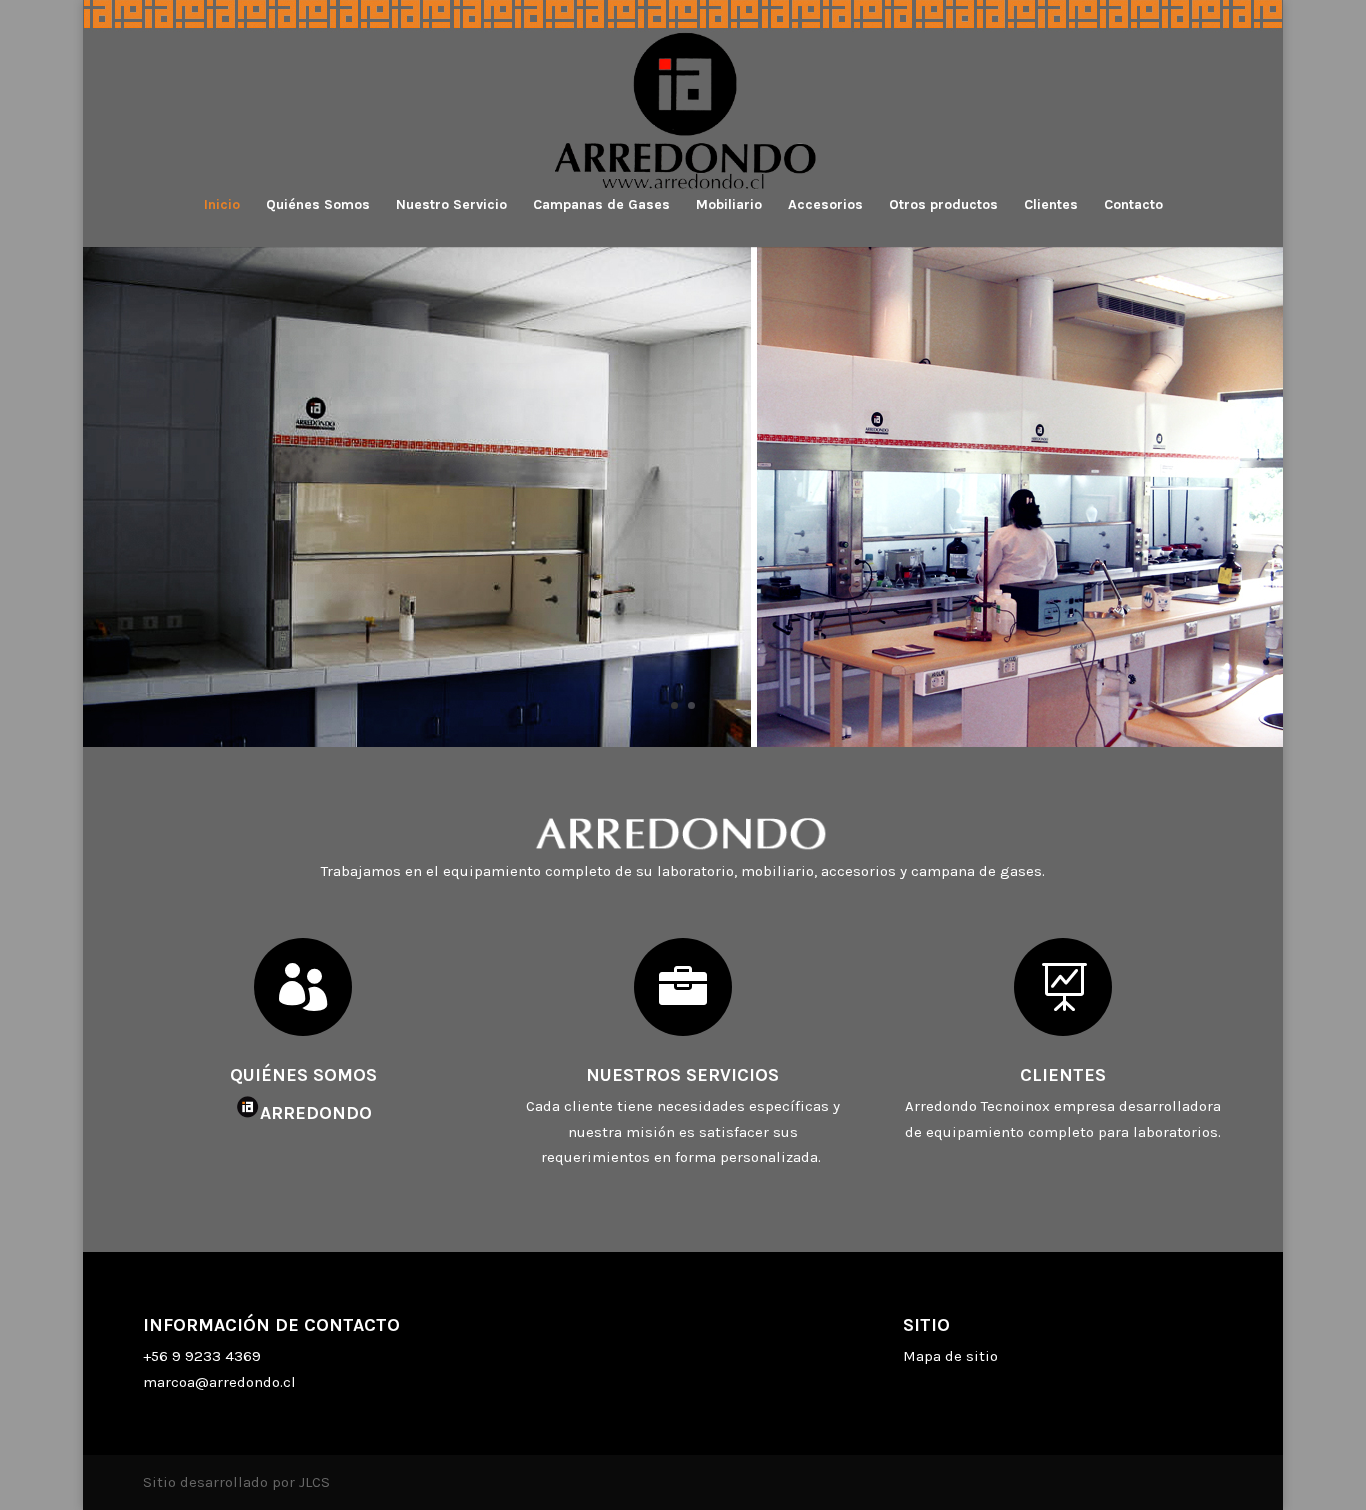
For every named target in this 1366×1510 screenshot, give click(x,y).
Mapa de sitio (950, 1356)
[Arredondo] (683, 742)
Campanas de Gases (601, 205)
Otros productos (943, 205)
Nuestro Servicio (451, 205)
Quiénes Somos (318, 205)
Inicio (222, 205)
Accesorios (825, 205)
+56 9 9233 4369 (202, 1356)
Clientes (1051, 205)
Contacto (1133, 205)
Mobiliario (729, 205)
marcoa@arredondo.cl (219, 1382)
